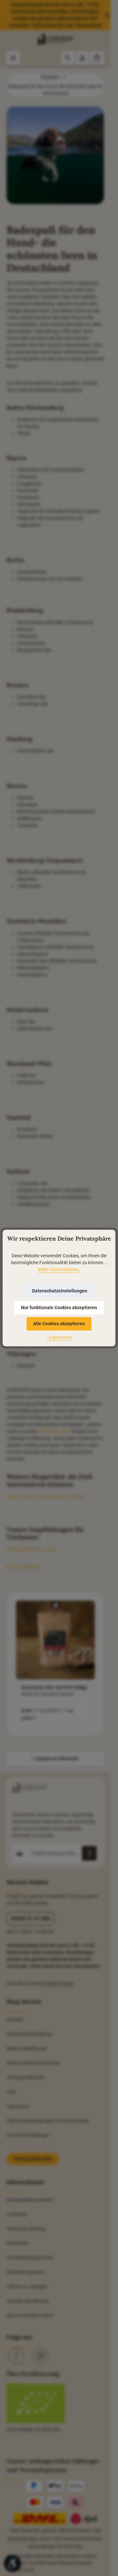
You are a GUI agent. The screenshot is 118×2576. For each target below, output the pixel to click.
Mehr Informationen (58, 1269)
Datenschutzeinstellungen (60, 1291)
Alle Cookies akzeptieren (59, 1324)
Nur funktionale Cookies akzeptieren (59, 1308)
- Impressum (59, 1337)
